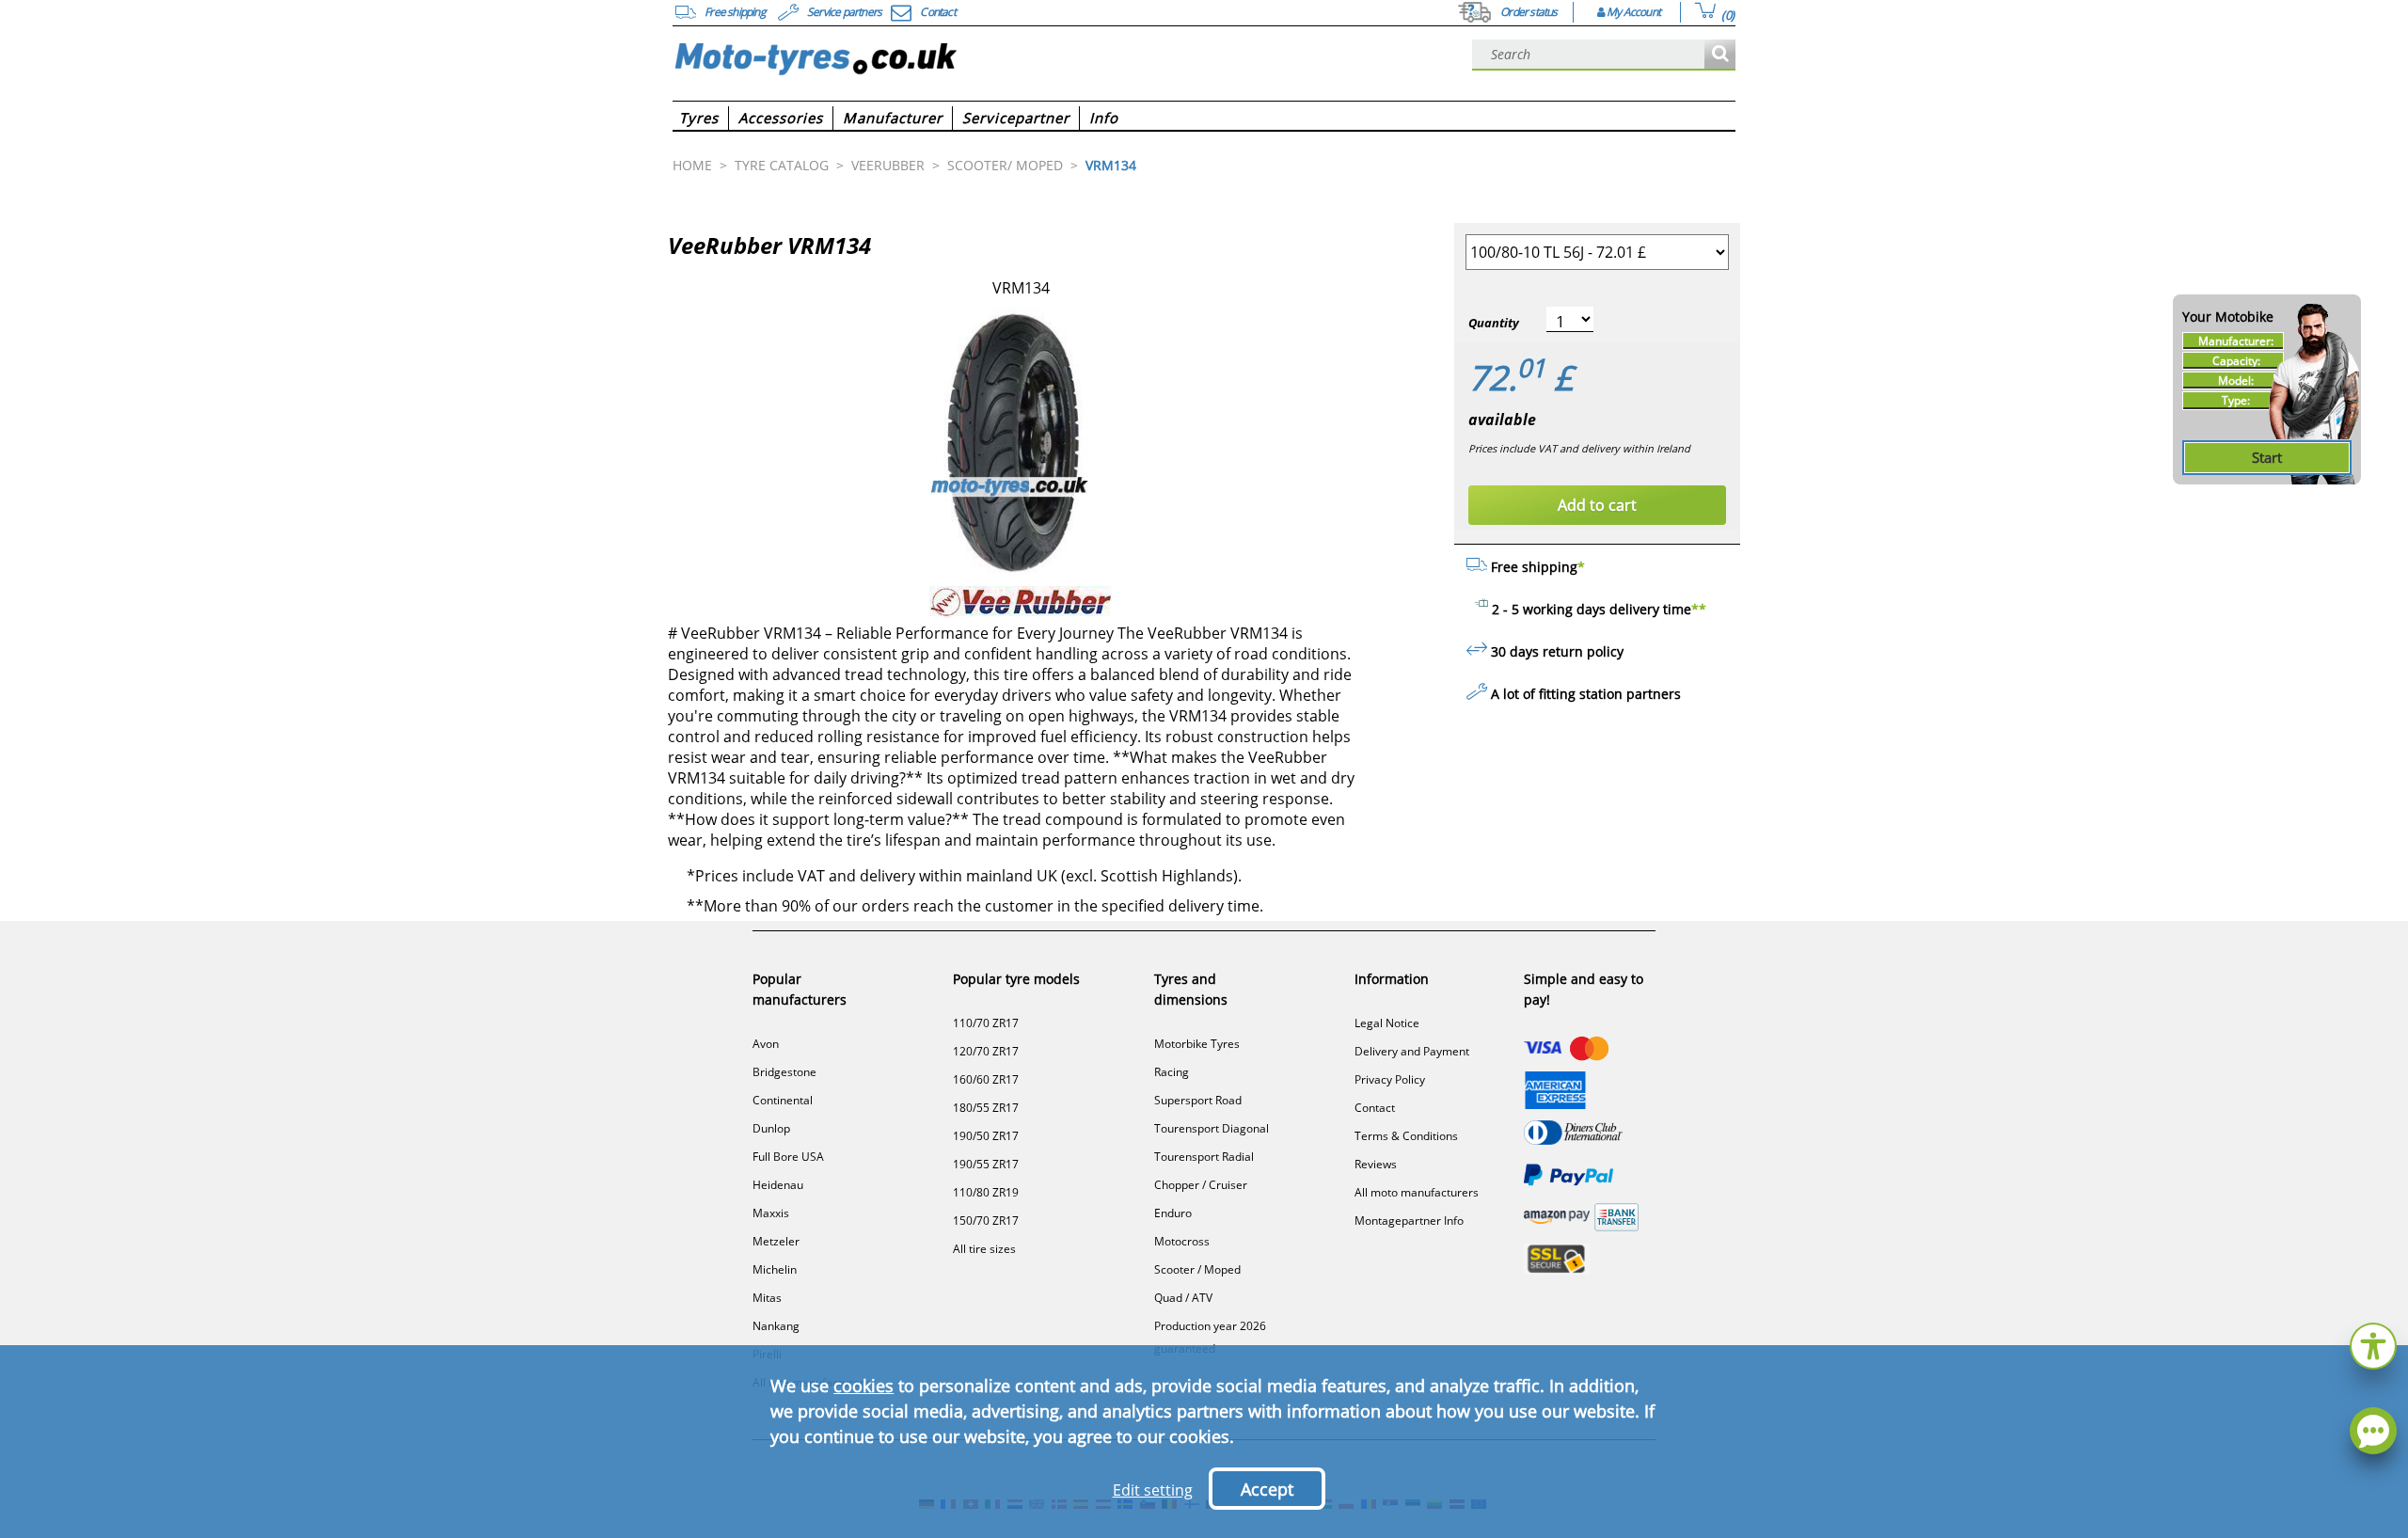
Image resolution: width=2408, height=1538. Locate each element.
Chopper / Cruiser (1201, 1185)
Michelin (775, 1269)
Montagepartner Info (1409, 1221)
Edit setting (1153, 1490)
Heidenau (778, 1185)
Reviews (1376, 1164)
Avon (766, 1044)
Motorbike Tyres (1197, 1044)
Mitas (767, 1298)
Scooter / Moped (1197, 1269)
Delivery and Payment (1412, 1051)
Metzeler (776, 1241)
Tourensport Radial (1204, 1157)
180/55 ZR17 (986, 1108)
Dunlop (771, 1128)
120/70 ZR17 (986, 1051)
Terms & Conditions (1406, 1136)
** (1699, 609)
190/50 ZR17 (986, 1136)
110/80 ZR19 (986, 1192)
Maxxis (771, 1213)
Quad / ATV (1183, 1298)
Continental (783, 1100)
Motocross (1182, 1241)
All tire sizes (984, 1249)
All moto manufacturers (1417, 1192)
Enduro (1173, 1213)
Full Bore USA (788, 1157)
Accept (1267, 1489)
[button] (2373, 1344)
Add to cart (1597, 505)
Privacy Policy (1390, 1079)
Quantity (1494, 323)
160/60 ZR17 (986, 1079)
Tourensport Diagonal (1212, 1128)
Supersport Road (1198, 1100)
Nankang (776, 1326)
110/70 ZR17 (986, 1023)
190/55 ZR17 (986, 1164)
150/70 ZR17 (986, 1221)
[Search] (1720, 55)
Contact (1375, 1108)
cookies (863, 1386)
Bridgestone (784, 1072)
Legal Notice (1387, 1023)
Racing (1172, 1072)
